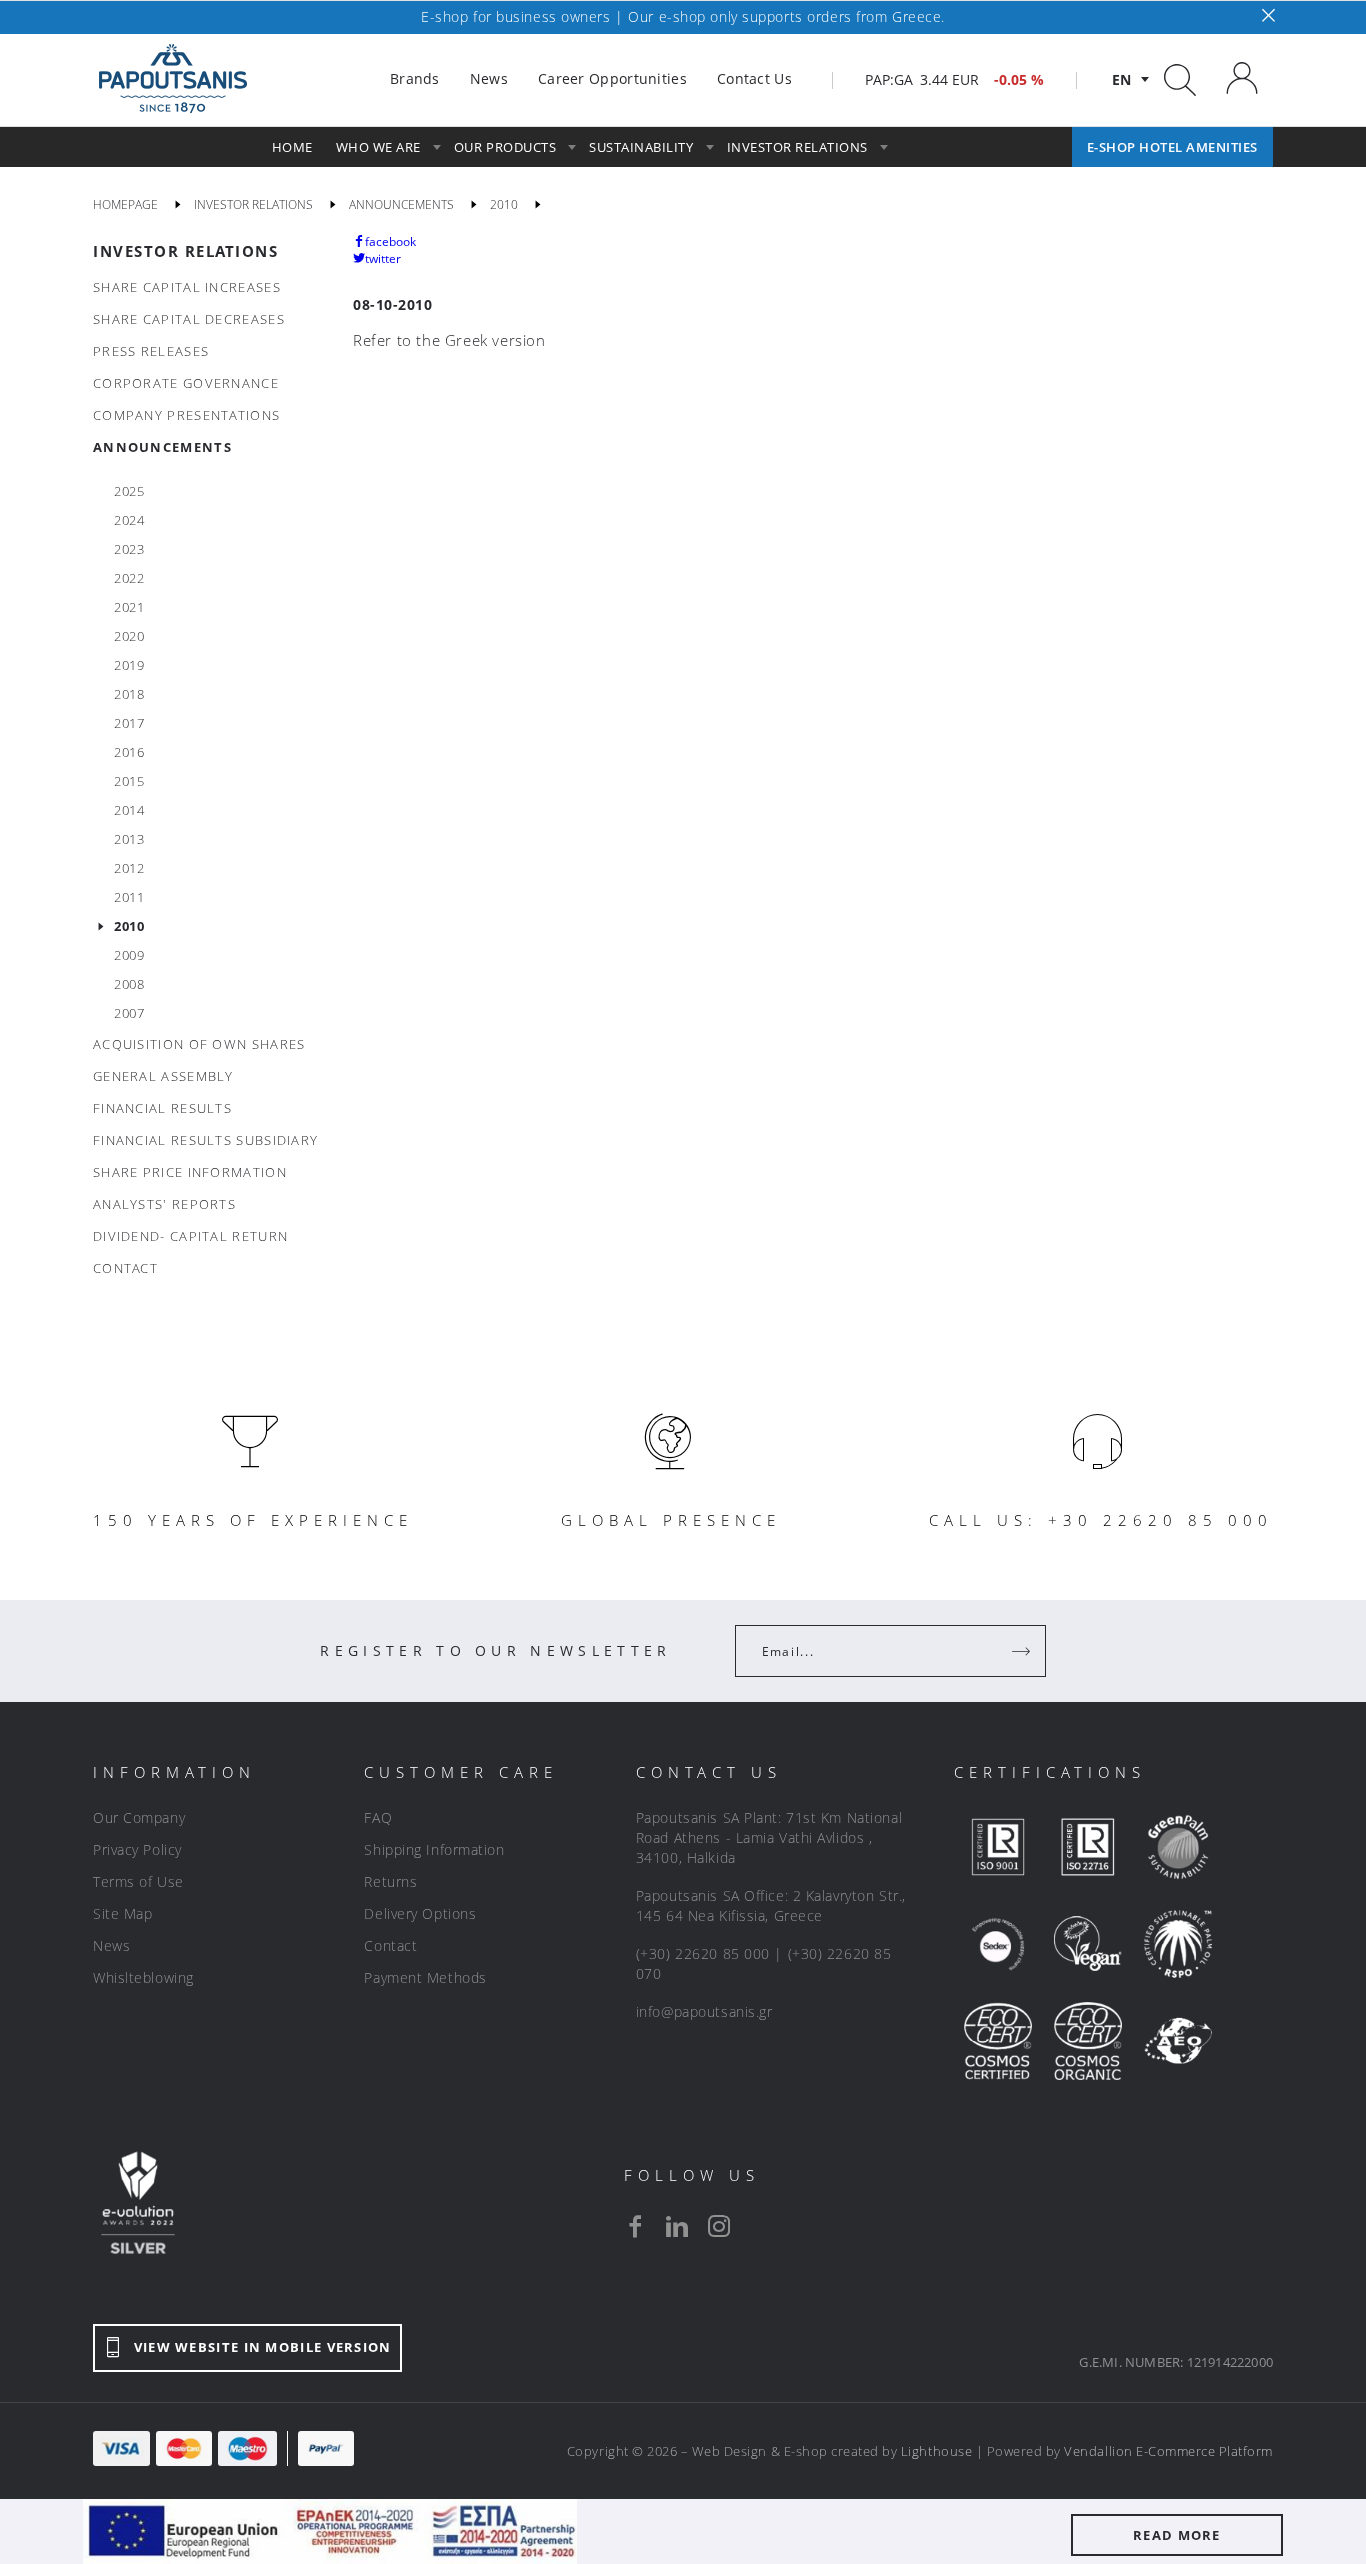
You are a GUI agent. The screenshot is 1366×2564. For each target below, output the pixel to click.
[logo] (173, 79)
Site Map (122, 1913)
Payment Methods (425, 1977)
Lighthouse (936, 2451)
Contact (390, 1945)
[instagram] (719, 2226)
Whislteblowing (143, 1977)
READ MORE (1177, 2535)
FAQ (378, 1817)
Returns (390, 1881)
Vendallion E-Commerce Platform (1168, 2451)
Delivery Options (420, 1913)
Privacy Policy (137, 1849)
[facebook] (635, 2226)
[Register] (1023, 1651)
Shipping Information (434, 1849)
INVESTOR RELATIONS (185, 251)
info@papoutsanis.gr (704, 2011)
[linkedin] (677, 2226)
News (111, 1945)
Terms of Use (138, 1881)
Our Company (139, 1817)
